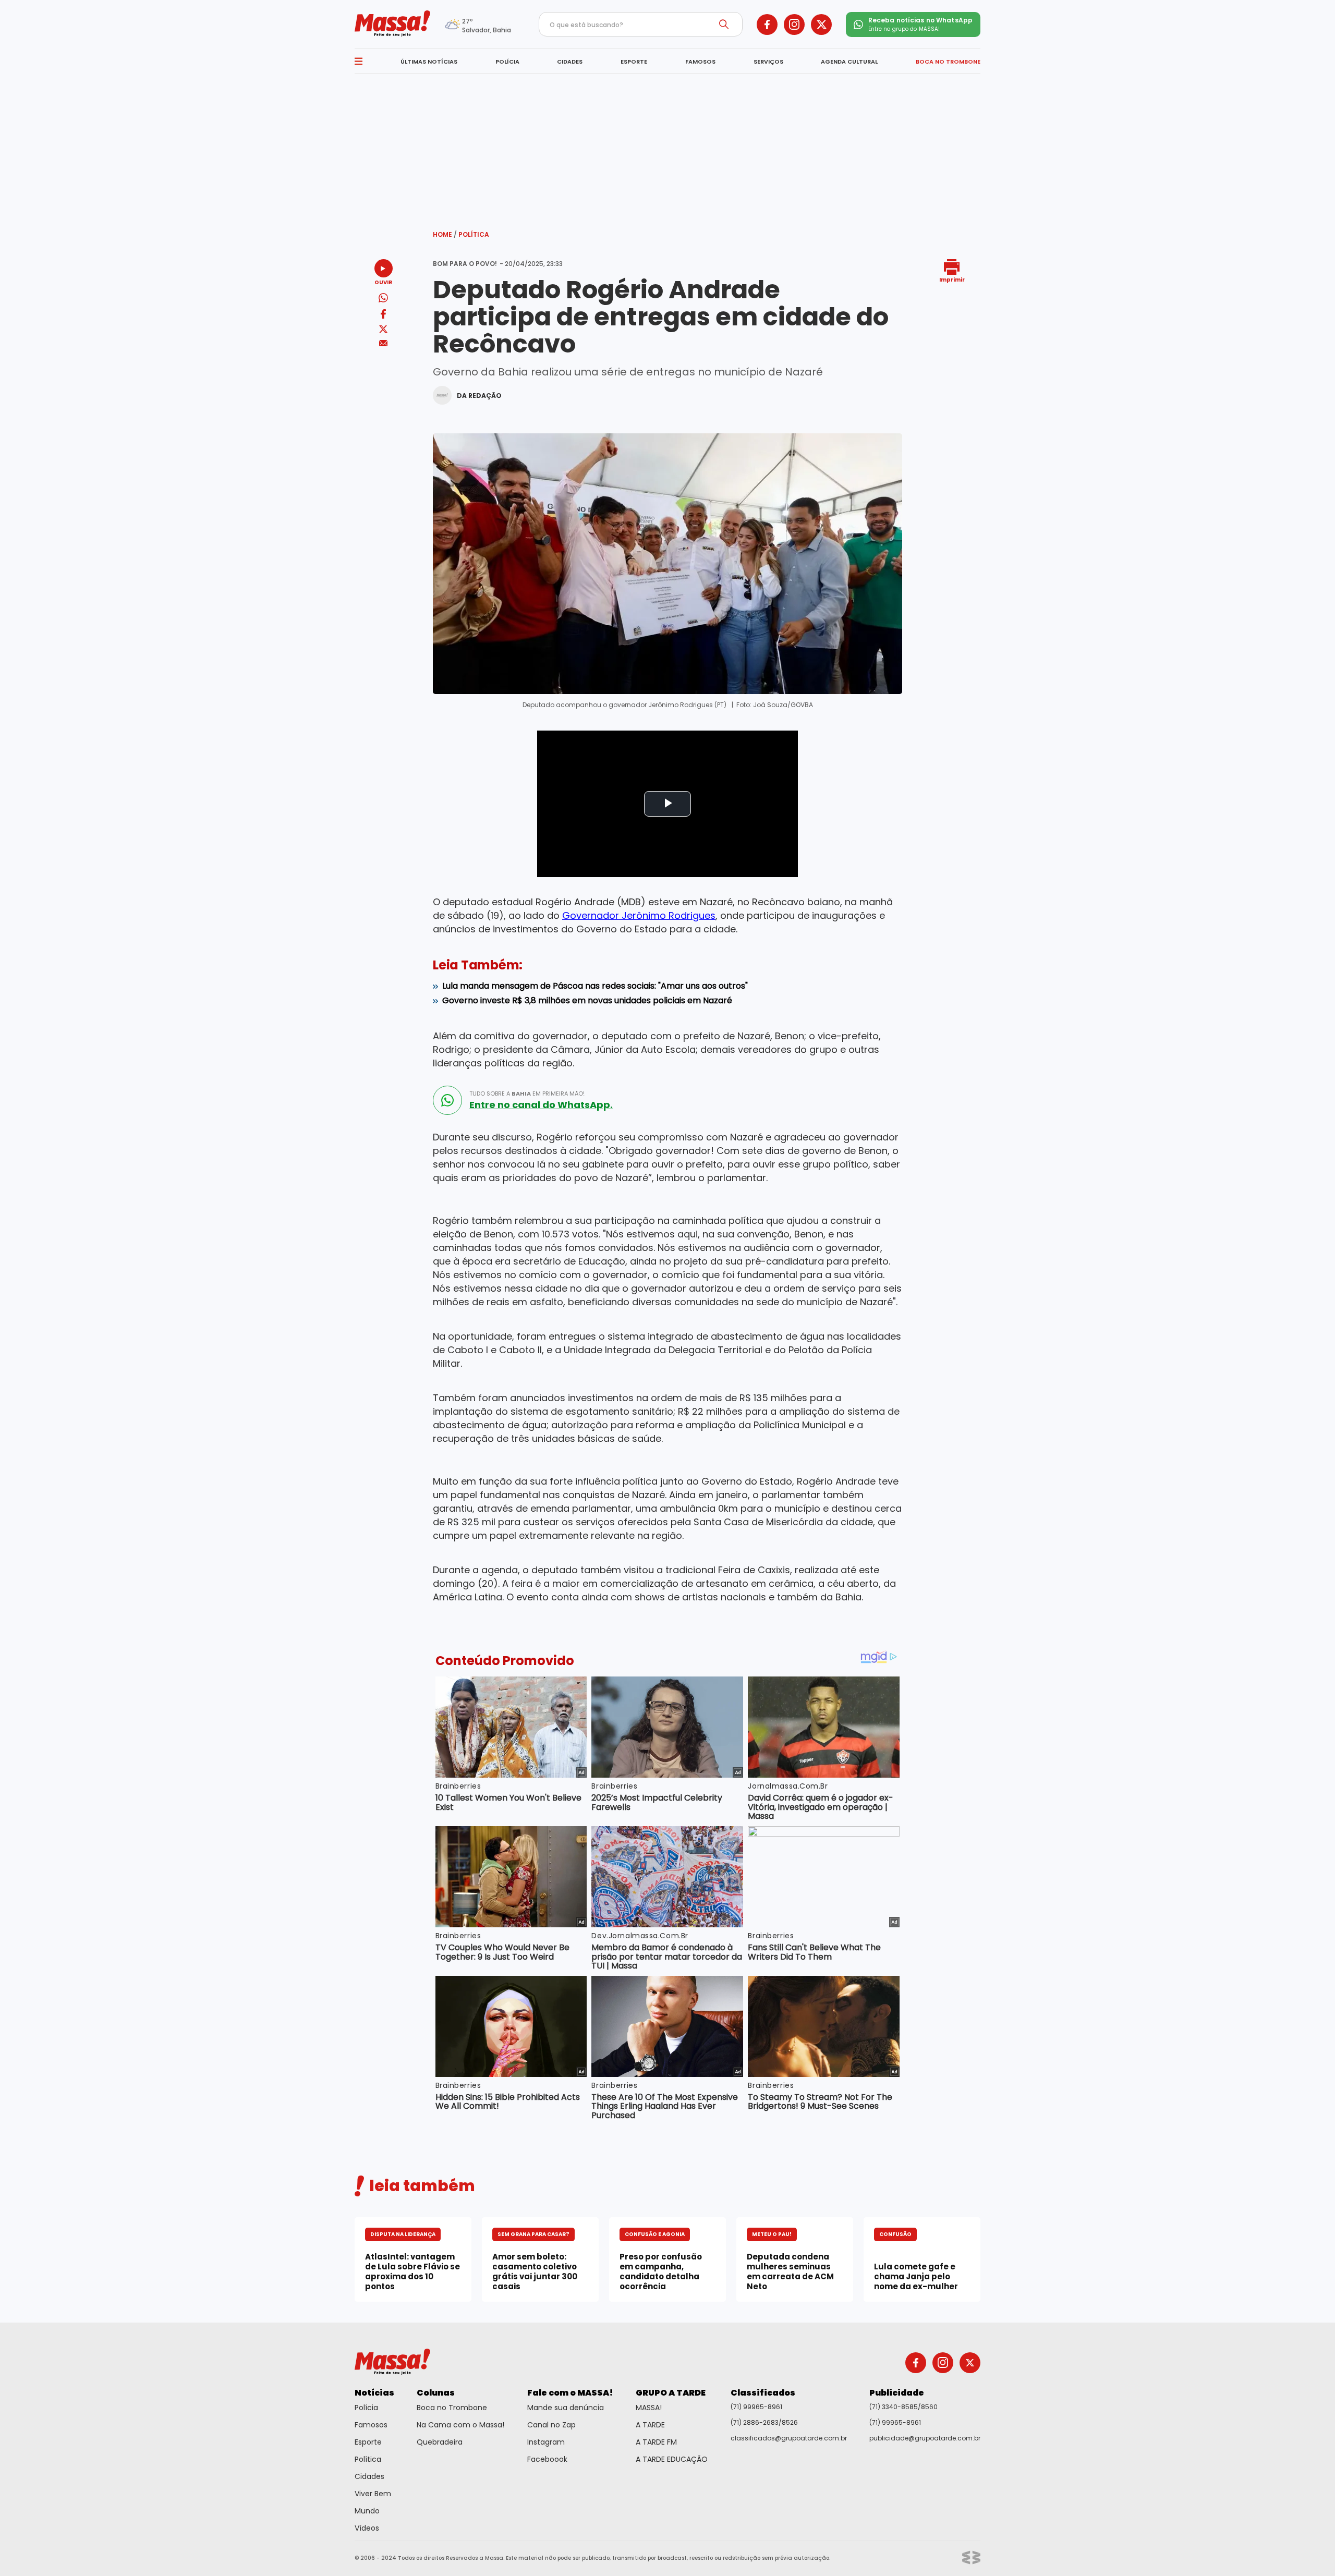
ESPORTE (634, 62)
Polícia (366, 2408)
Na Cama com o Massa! (460, 2425)
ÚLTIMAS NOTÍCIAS (429, 62)
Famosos (371, 2425)
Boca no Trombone (452, 2408)
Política (474, 234)
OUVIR (383, 282)
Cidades (369, 2476)
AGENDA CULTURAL (849, 62)
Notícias (374, 2393)
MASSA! (649, 2408)
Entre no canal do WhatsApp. (541, 1105)
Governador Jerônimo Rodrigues (639, 915)
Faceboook (547, 2459)
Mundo (367, 2511)
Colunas (436, 2393)
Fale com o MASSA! (570, 2393)
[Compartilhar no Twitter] (383, 330)
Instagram (546, 2442)
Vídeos (367, 2528)
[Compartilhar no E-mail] (384, 343)
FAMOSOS (700, 62)
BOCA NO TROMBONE (948, 62)
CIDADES (570, 62)
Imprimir (952, 279)
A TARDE (650, 2425)
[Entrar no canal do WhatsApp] (447, 1100)
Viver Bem (373, 2494)
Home (445, 234)
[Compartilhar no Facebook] (383, 316)
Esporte (368, 2442)
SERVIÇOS (768, 62)
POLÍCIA (507, 62)
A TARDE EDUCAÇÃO (672, 2459)
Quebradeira (440, 2442)
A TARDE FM (656, 2442)
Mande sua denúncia (566, 2408)
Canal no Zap (551, 2425)
